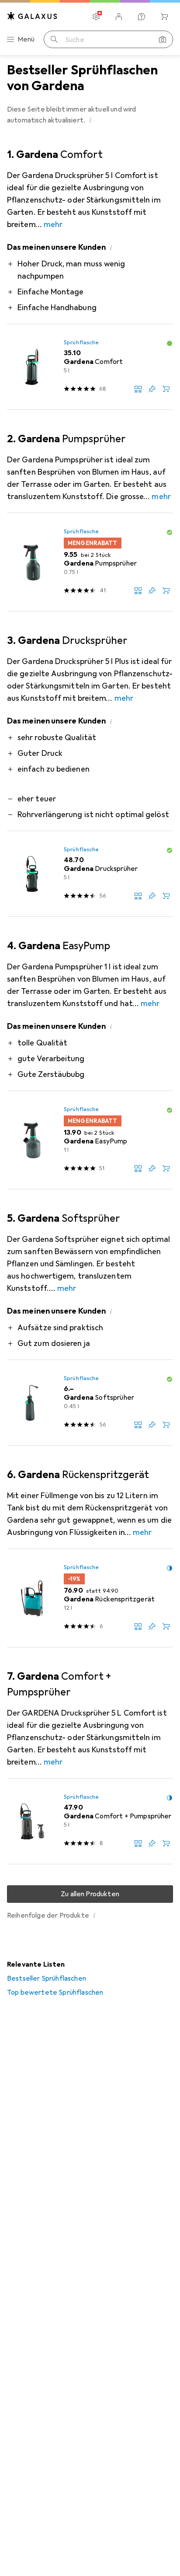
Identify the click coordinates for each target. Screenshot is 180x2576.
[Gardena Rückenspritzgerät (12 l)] (90, 1598)
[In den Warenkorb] (166, 389)
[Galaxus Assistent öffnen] (142, 17)
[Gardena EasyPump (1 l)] (90, 1140)
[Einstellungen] (96, 17)
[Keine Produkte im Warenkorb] (164, 17)
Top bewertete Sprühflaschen (55, 1992)
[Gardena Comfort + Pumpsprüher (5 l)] (90, 1821)
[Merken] (152, 389)
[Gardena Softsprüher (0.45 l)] (90, 1403)
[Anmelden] (119, 17)
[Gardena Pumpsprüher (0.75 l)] (90, 562)
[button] (90, 120)
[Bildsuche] (163, 39)
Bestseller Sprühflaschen (47, 1978)
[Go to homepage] (32, 16)
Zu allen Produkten (90, 1894)
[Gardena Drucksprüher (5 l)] (90, 874)
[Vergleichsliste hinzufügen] (138, 389)
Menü (26, 39)
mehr (53, 224)
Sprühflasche (81, 343)
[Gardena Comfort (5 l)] (90, 367)
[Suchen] (54, 39)
